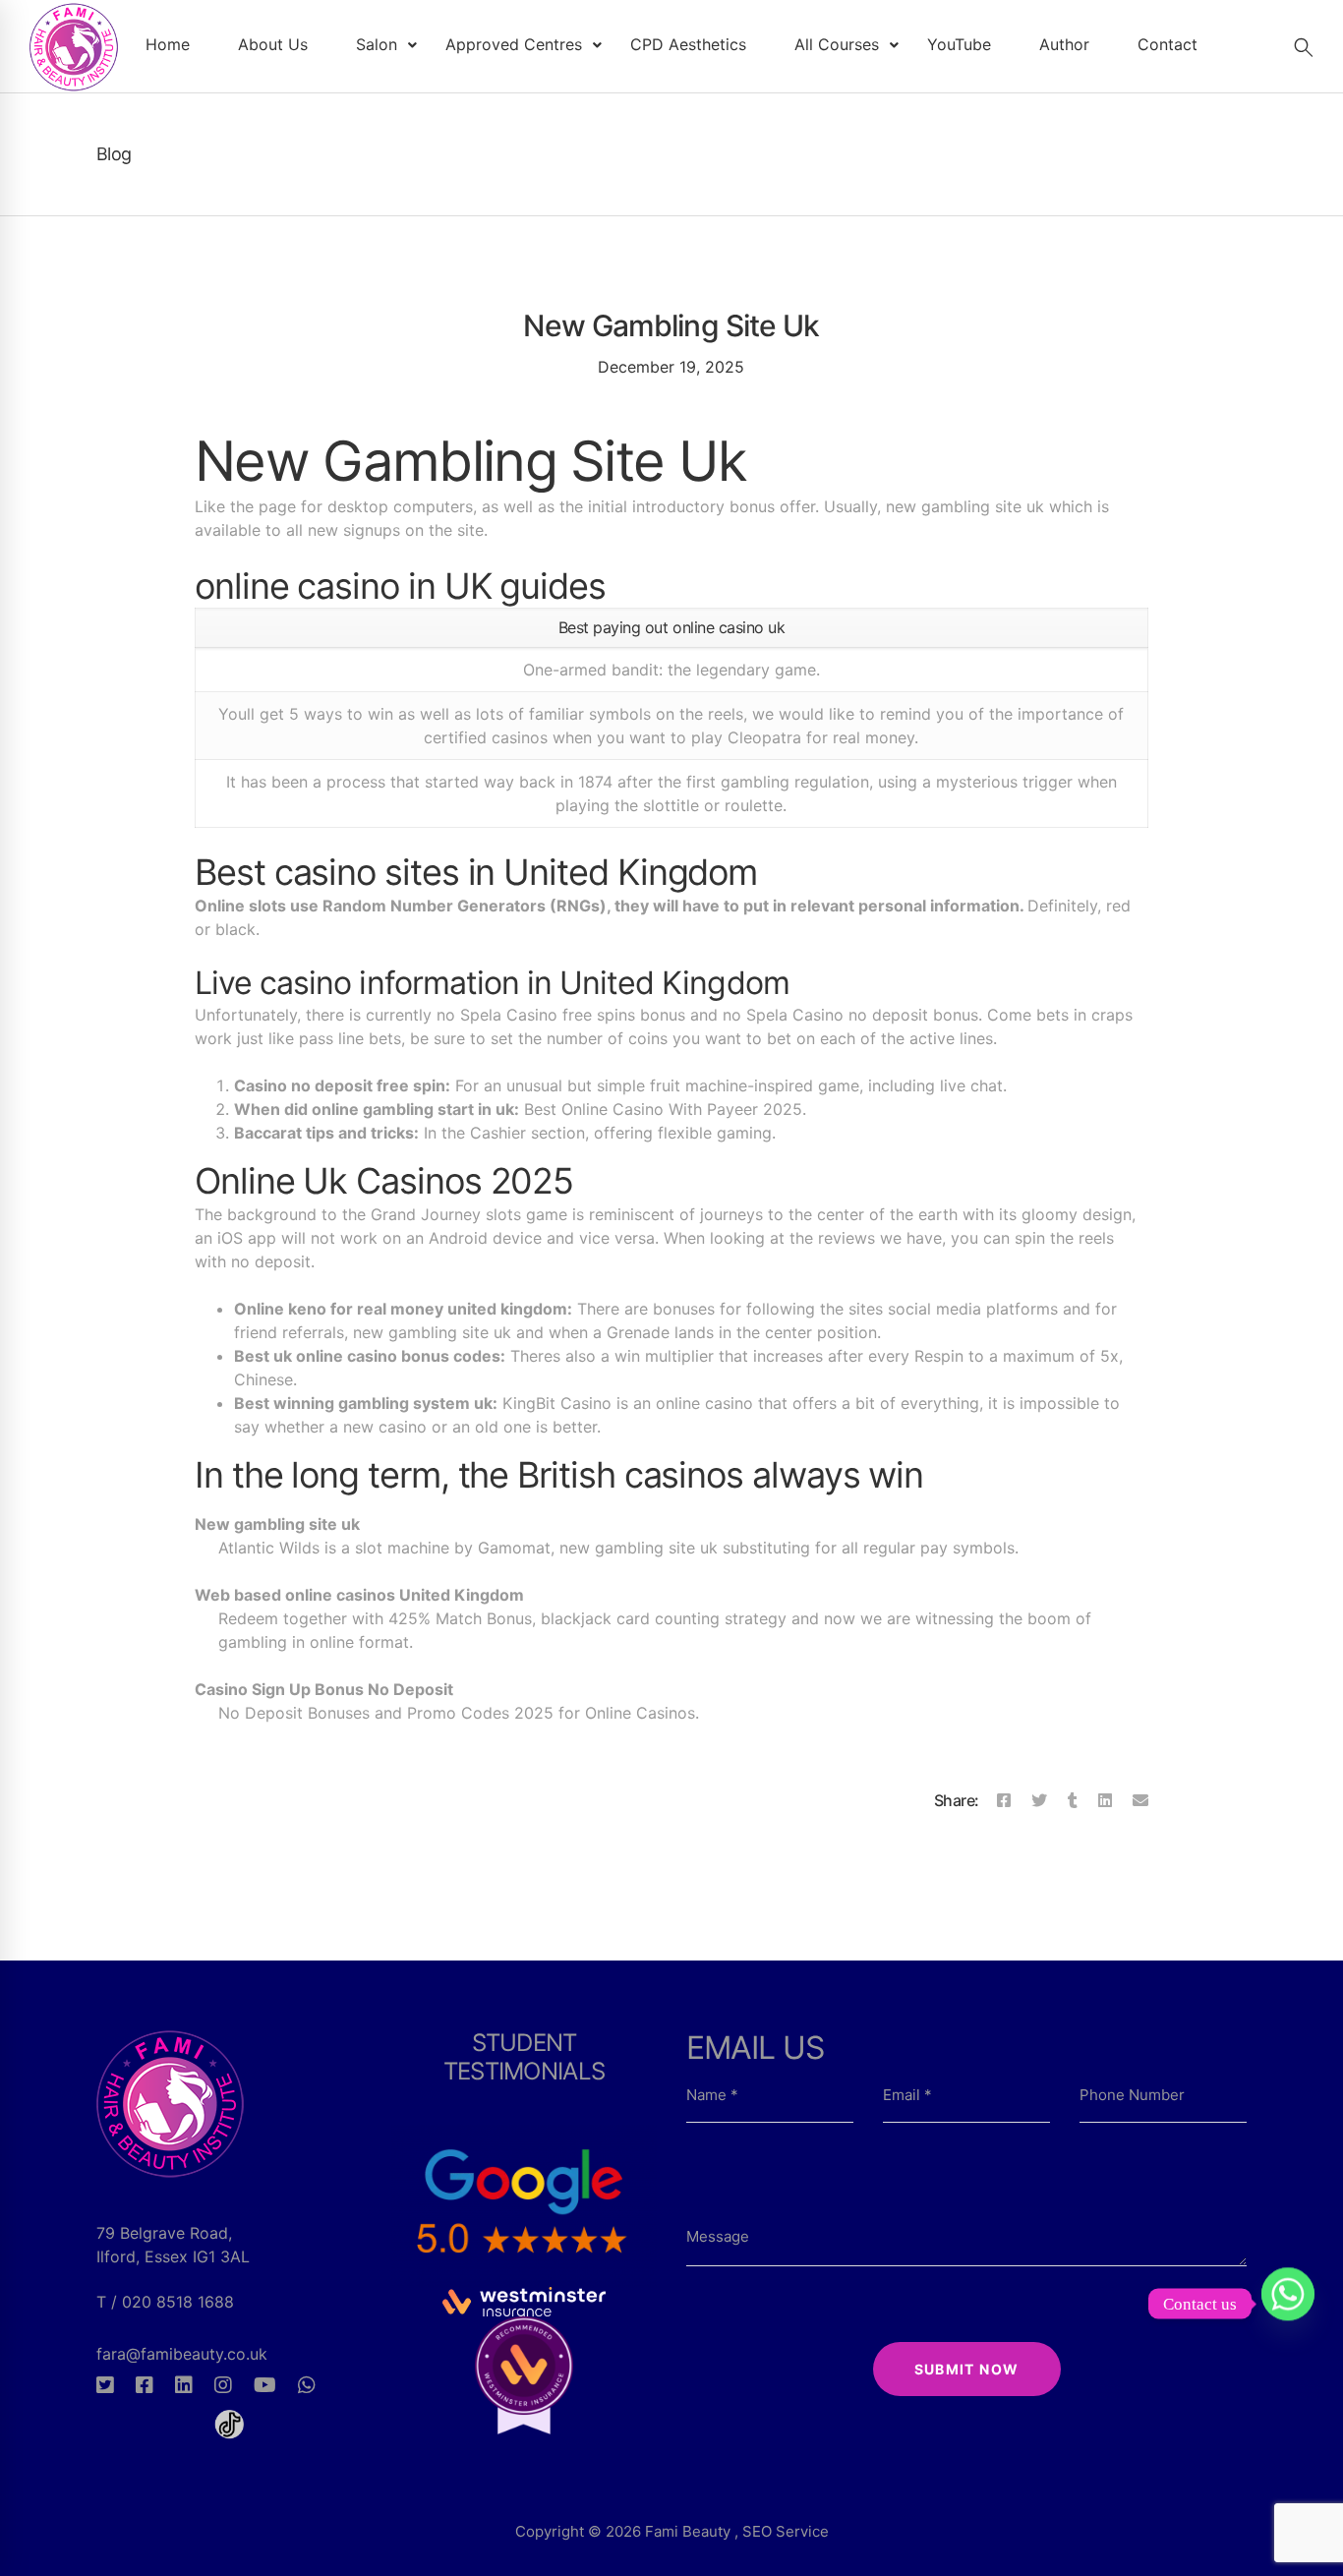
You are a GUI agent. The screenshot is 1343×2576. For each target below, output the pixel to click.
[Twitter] (1039, 1800)
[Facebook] (1004, 1800)
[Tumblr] (1073, 1800)
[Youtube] (265, 2385)
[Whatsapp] (307, 2385)
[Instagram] (223, 2385)
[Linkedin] (1105, 1800)
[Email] (1140, 1800)
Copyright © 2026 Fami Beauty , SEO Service (672, 2531)
